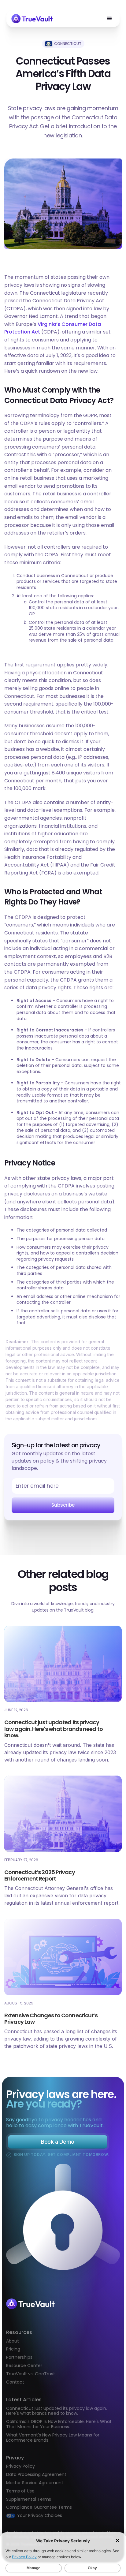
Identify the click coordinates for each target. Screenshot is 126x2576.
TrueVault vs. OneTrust (31, 2374)
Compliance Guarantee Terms (39, 2507)
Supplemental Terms (29, 2499)
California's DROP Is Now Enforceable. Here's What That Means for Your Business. (59, 2424)
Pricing (13, 2349)
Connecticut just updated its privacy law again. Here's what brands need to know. (57, 2411)
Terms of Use (20, 2491)
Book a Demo (57, 2142)
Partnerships (19, 2357)
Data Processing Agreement (36, 2474)
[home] (32, 19)
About (13, 2341)
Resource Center (24, 2366)
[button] (109, 19)
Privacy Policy (20, 2466)
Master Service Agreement (35, 2483)
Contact (15, 2382)
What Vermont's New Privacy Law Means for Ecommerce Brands (53, 2438)
